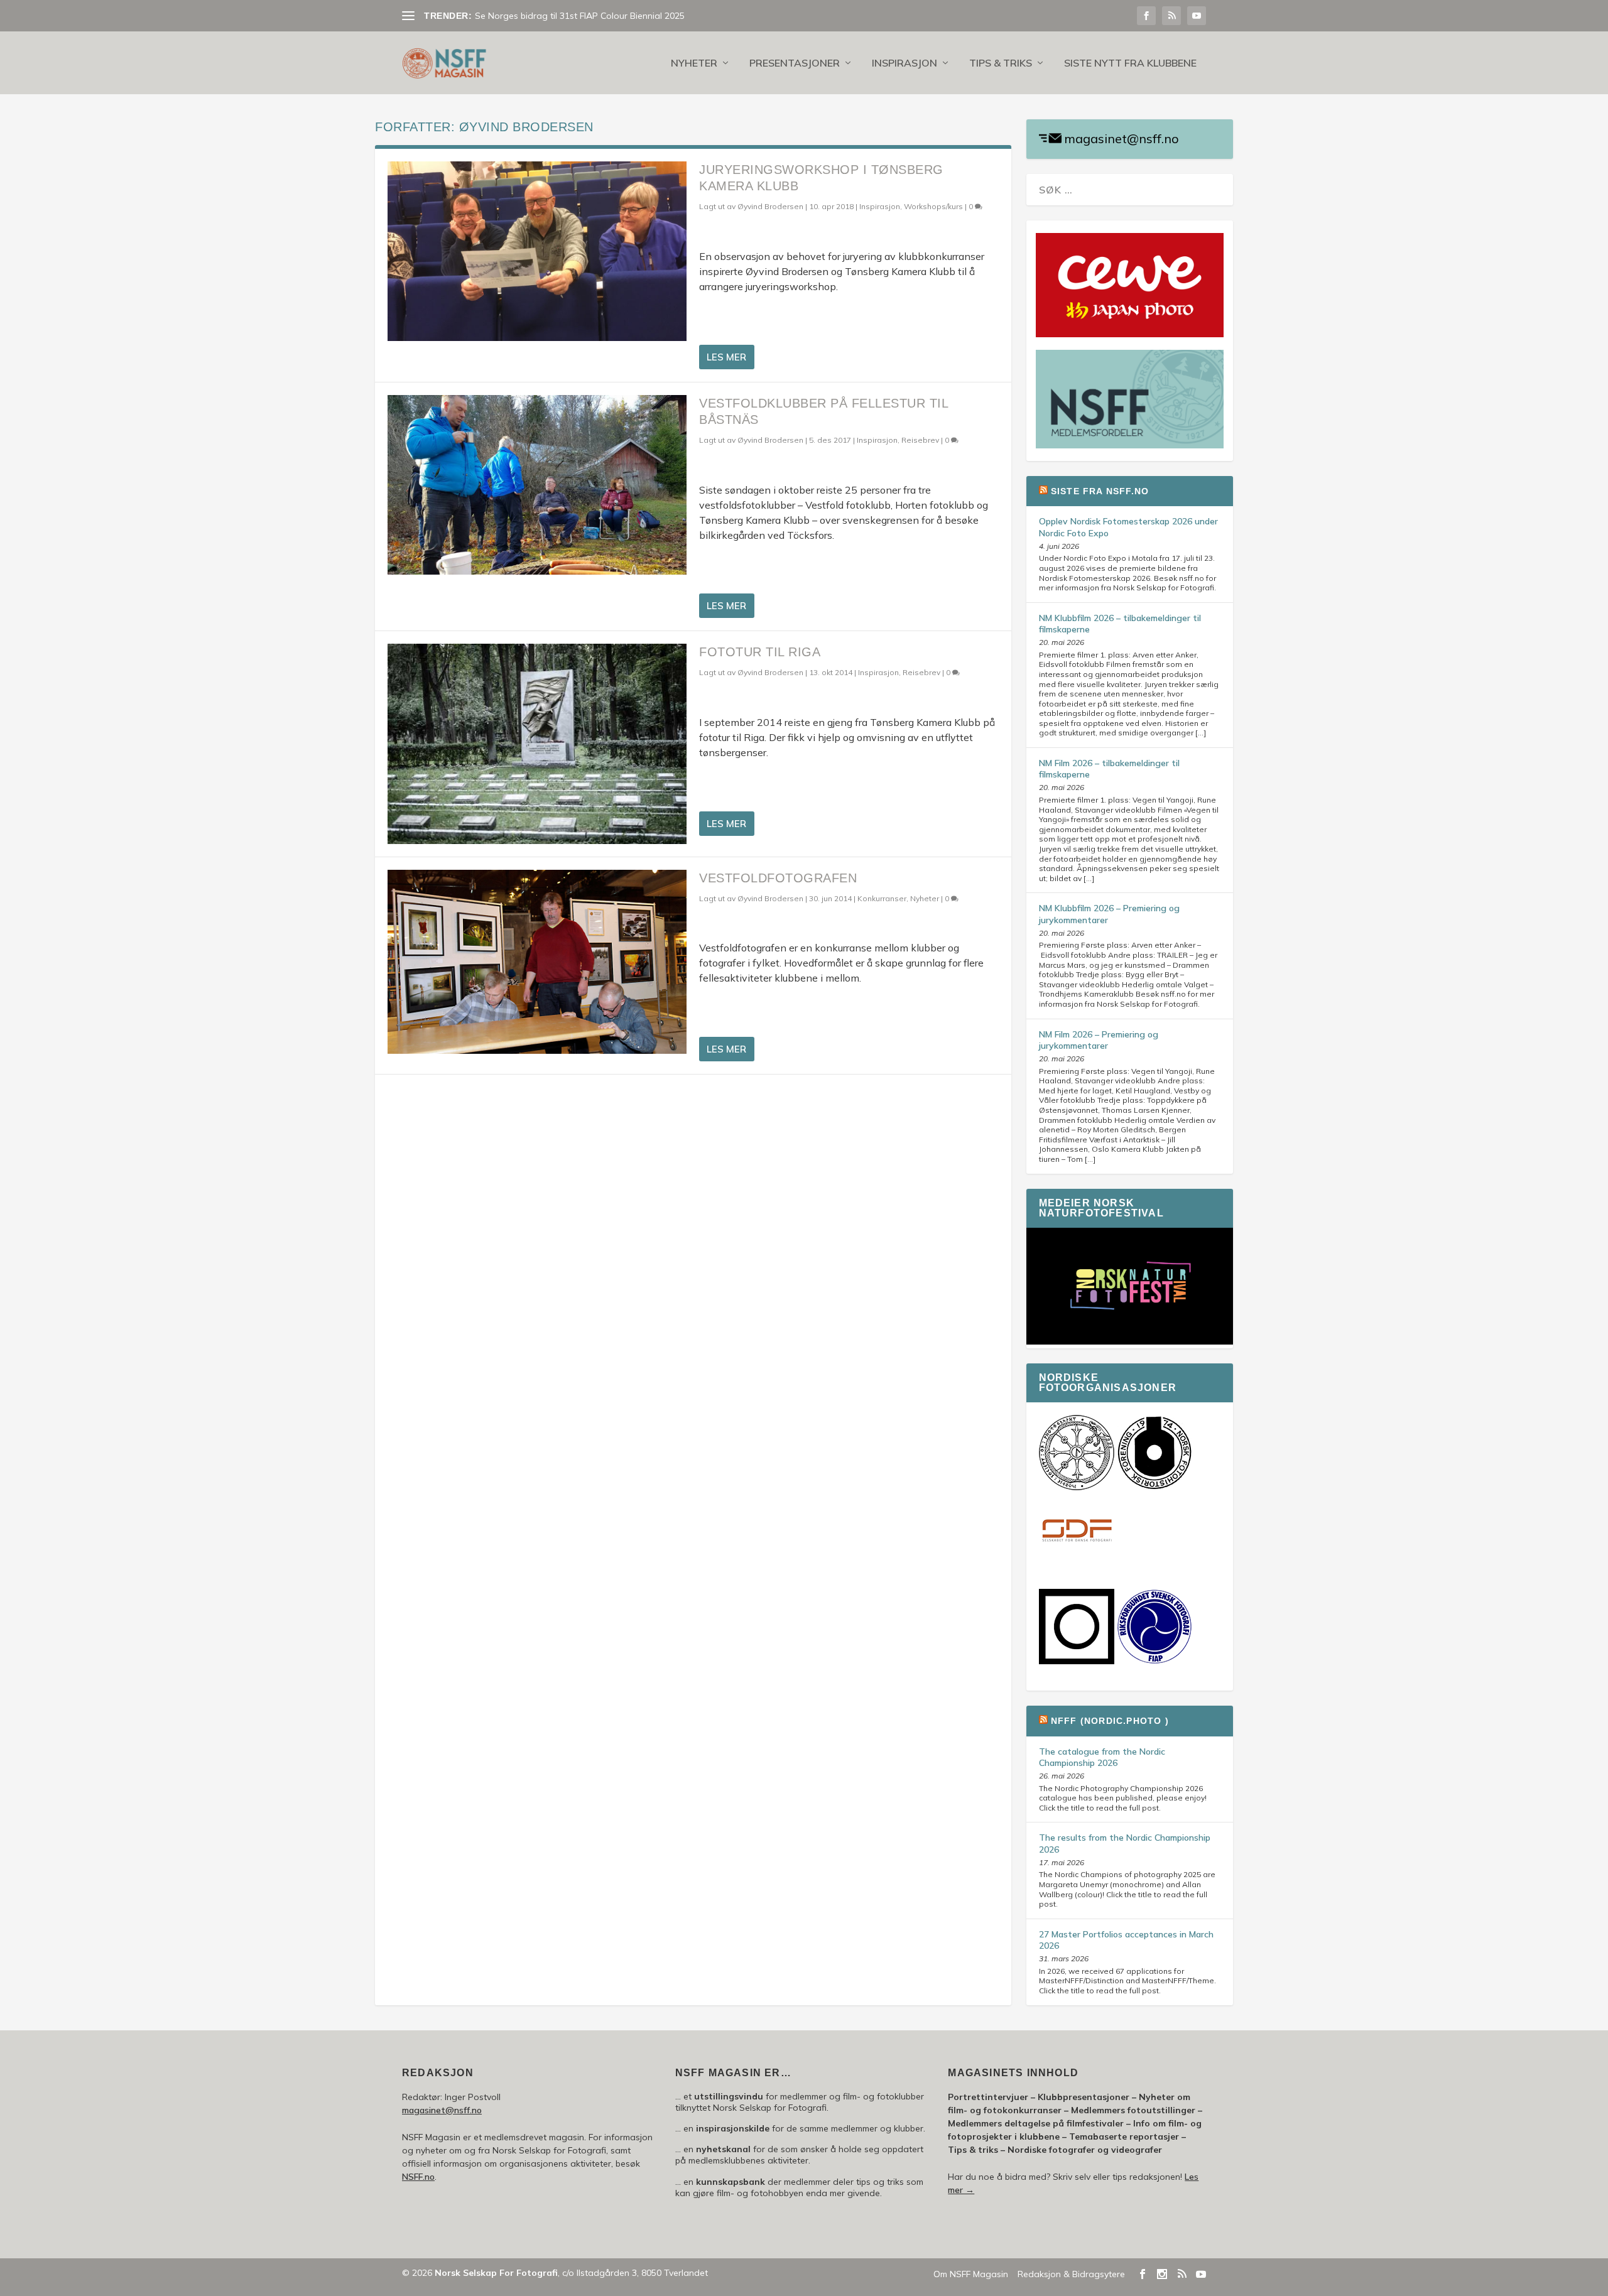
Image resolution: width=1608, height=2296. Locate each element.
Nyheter (694, 63)
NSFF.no (418, 2177)
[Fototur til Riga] (537, 744)
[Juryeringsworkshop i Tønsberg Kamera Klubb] (537, 251)
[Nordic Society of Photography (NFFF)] (1077, 1487)
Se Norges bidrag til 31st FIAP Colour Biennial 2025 (580, 16)
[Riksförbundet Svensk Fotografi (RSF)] (1154, 1661)
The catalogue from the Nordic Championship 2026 (1102, 1757)
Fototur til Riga (760, 652)
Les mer (726, 357)
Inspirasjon (905, 63)
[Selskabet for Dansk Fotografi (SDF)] (1077, 1566)
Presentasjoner (795, 63)
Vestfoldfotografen (778, 878)
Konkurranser (882, 898)
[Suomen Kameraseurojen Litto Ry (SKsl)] (1077, 1661)
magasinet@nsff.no (1122, 138)
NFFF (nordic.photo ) (1110, 1721)
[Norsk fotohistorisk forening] (1154, 1487)
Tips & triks (1001, 63)
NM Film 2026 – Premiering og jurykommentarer (1099, 1040)
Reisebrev (920, 440)
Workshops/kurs (933, 206)
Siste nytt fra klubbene (1130, 63)
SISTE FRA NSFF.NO (1100, 491)
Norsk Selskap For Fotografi (496, 2273)
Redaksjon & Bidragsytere (1071, 2274)
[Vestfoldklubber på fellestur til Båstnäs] (537, 485)
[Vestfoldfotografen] (537, 962)
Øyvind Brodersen (770, 206)
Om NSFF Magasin (971, 2274)
